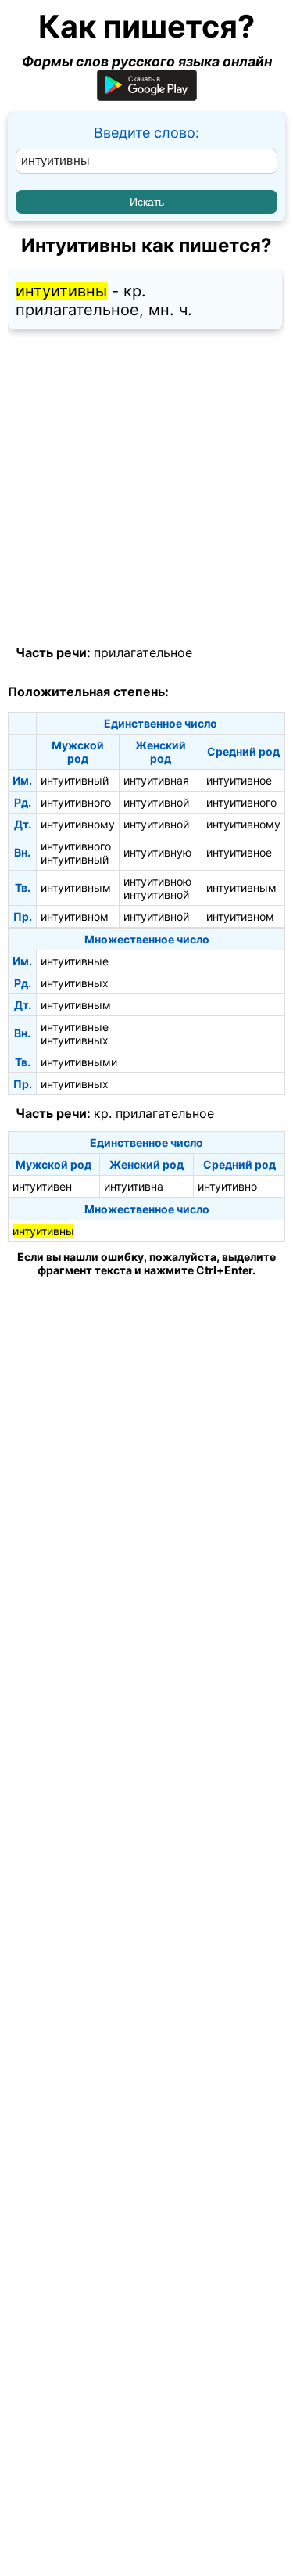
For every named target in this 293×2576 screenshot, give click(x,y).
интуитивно (227, 1186)
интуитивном (75, 916)
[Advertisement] (146, 488)
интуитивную (157, 852)
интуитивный (75, 780)
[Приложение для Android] (147, 96)
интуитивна (134, 1186)
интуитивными (79, 1062)
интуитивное (239, 780)
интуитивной (156, 802)
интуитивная (156, 780)
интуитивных (75, 983)
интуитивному (78, 824)
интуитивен (42, 1186)
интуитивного (76, 802)
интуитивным (76, 887)
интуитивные (75, 961)
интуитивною (157, 881)
